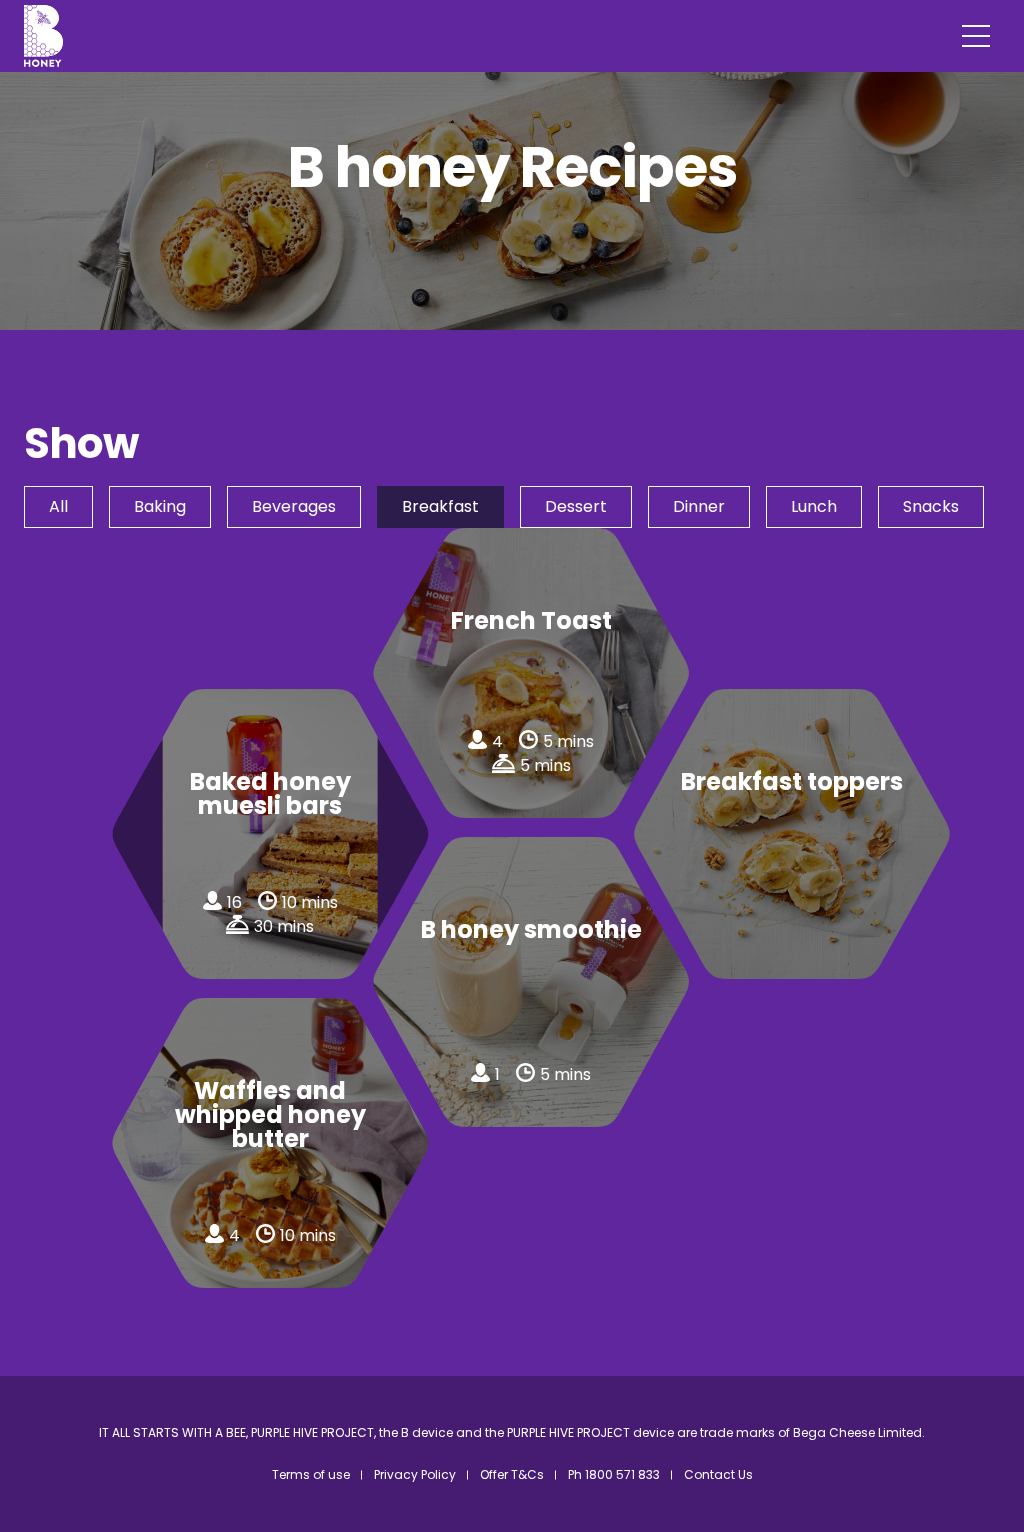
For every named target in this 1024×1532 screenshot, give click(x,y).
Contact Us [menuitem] (718, 1474)
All (58, 506)
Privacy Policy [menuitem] (415, 1474)
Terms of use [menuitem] (311, 1474)
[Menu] (976, 36)
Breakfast (440, 506)
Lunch (814, 506)
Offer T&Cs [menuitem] (512, 1474)
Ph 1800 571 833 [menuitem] (614, 1474)
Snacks (931, 506)
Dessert (576, 506)
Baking (160, 506)
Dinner (699, 506)
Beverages (294, 506)
